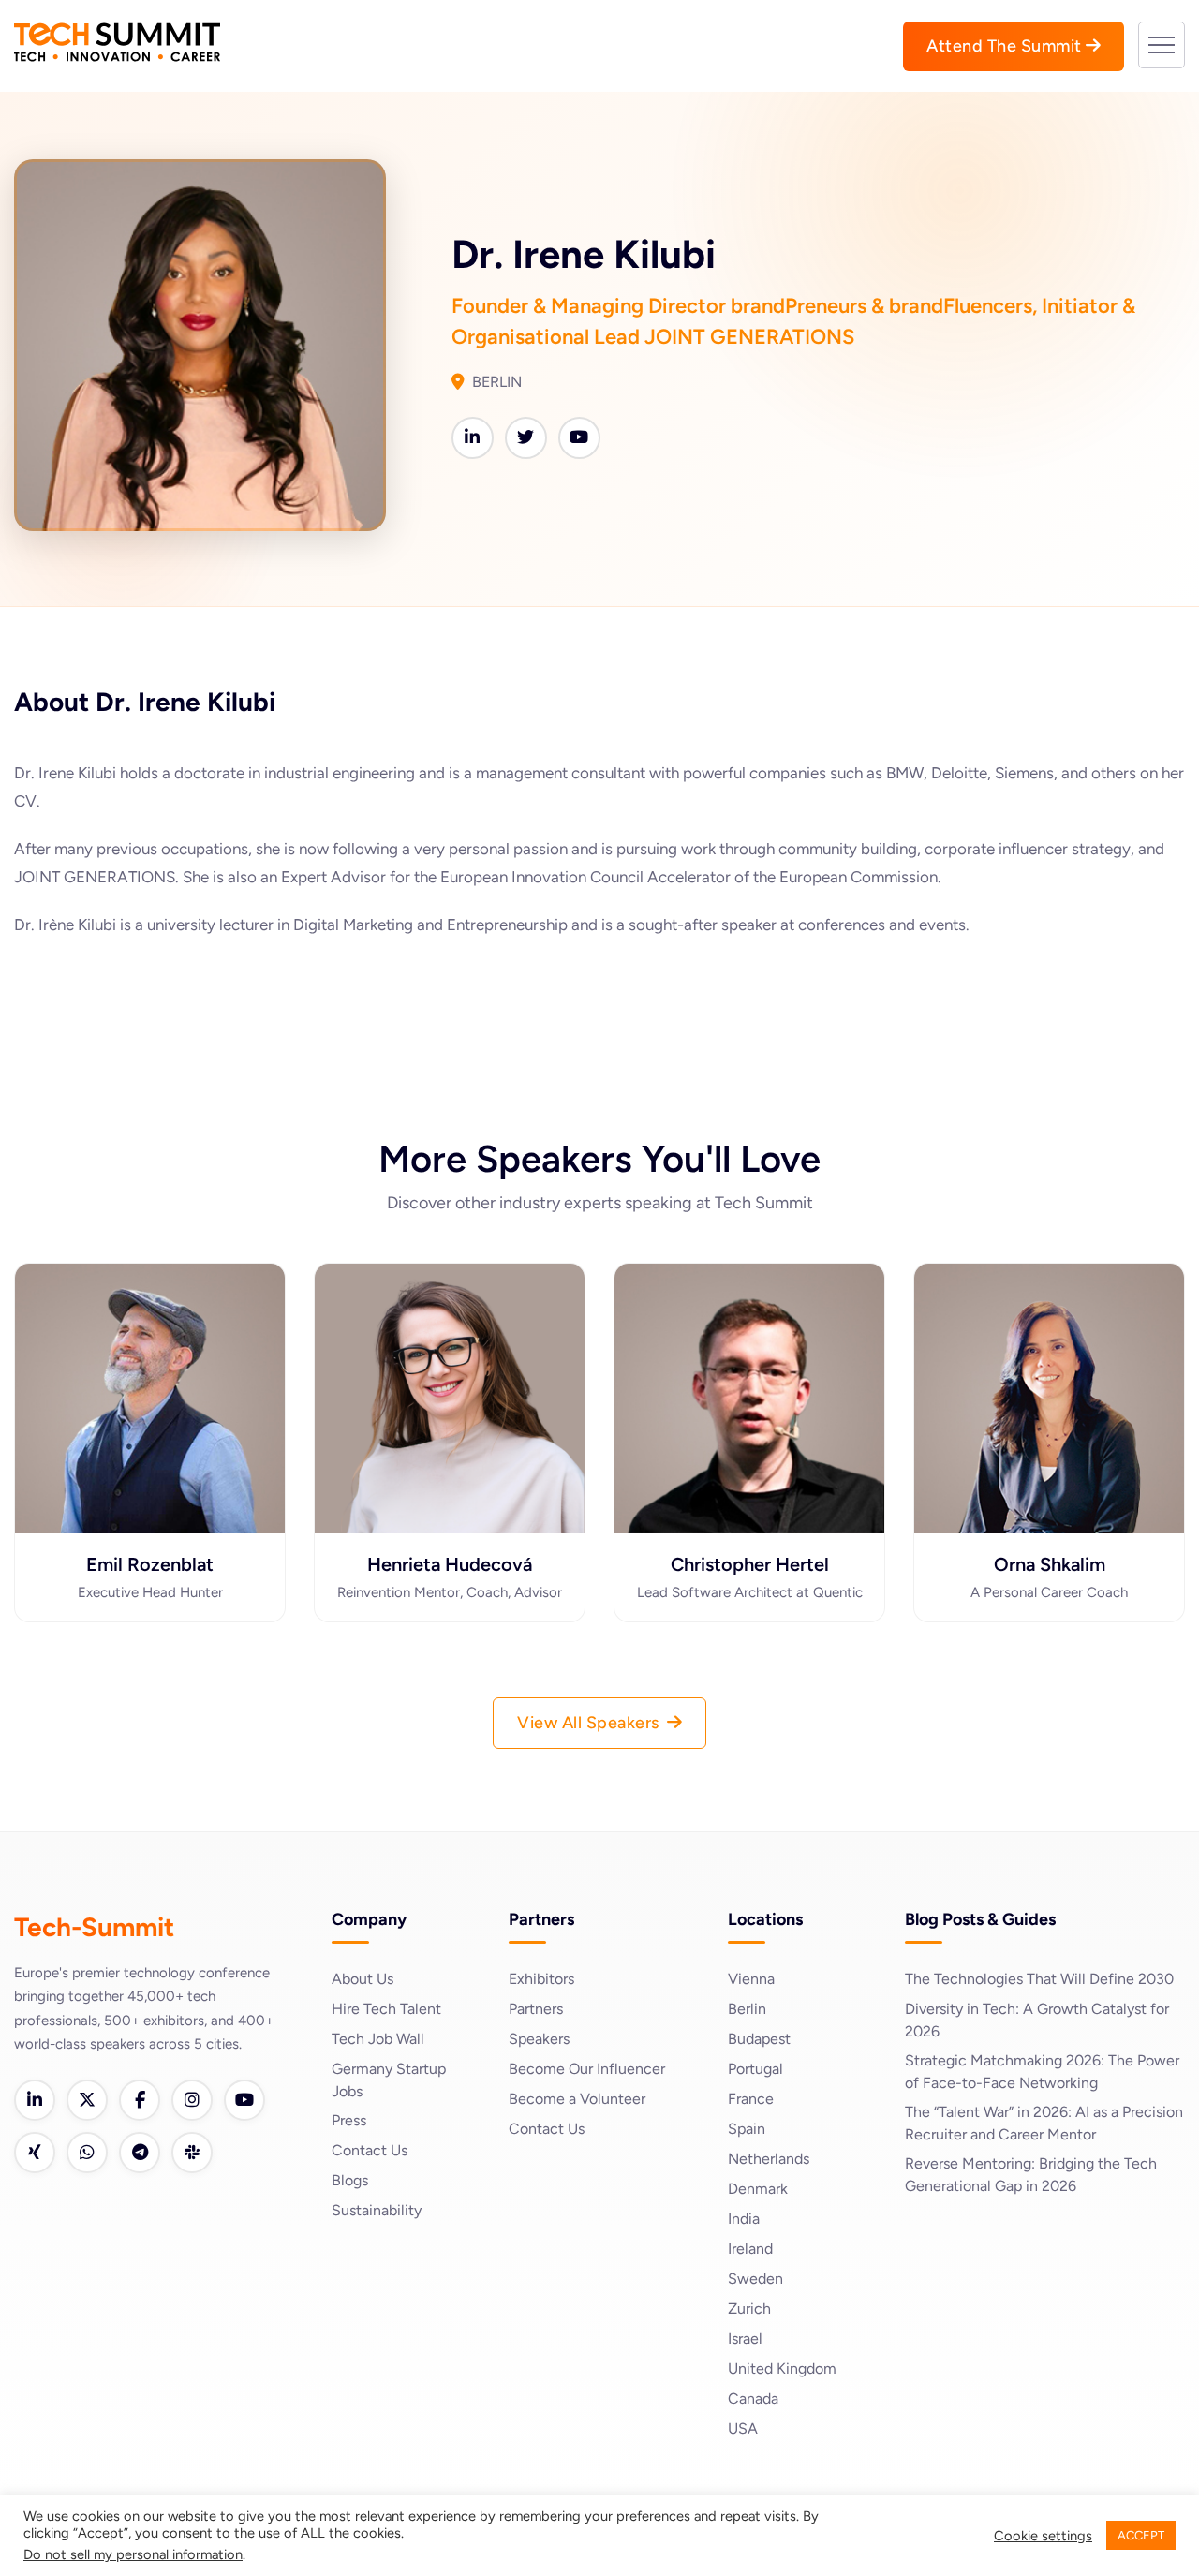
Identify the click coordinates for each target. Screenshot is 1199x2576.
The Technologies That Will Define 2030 (1039, 1979)
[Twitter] (87, 2100)
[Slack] (192, 2153)
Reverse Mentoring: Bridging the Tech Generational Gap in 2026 (1031, 2175)
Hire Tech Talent (386, 2009)
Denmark (758, 2189)
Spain (747, 2129)
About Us (363, 1979)
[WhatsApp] (87, 2153)
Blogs (350, 2180)
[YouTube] (244, 2100)
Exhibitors (541, 1979)
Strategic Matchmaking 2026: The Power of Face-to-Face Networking (1042, 2072)
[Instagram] (192, 2100)
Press (349, 2120)
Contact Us (370, 2150)
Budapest (759, 2039)
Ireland (750, 2249)
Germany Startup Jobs (389, 2080)
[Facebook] (140, 2100)
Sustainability (377, 2210)
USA (743, 2428)
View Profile (150, 1495)
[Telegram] (140, 2153)
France (751, 2099)
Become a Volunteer (577, 2099)
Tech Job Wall (378, 2039)
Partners (536, 2009)
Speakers (539, 2039)
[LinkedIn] (35, 2100)
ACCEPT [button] (1141, 2535)
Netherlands (769, 2159)
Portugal (755, 2069)
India (744, 2219)
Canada (753, 2398)
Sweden (755, 2279)
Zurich (749, 2309)
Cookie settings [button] (1043, 2536)
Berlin (747, 2009)
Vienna (751, 1979)
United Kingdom (782, 2369)
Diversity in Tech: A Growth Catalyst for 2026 (1037, 2020)
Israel (745, 2339)
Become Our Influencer (587, 2069)
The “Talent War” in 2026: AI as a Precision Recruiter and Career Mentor (1044, 2123)
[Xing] (35, 2153)
